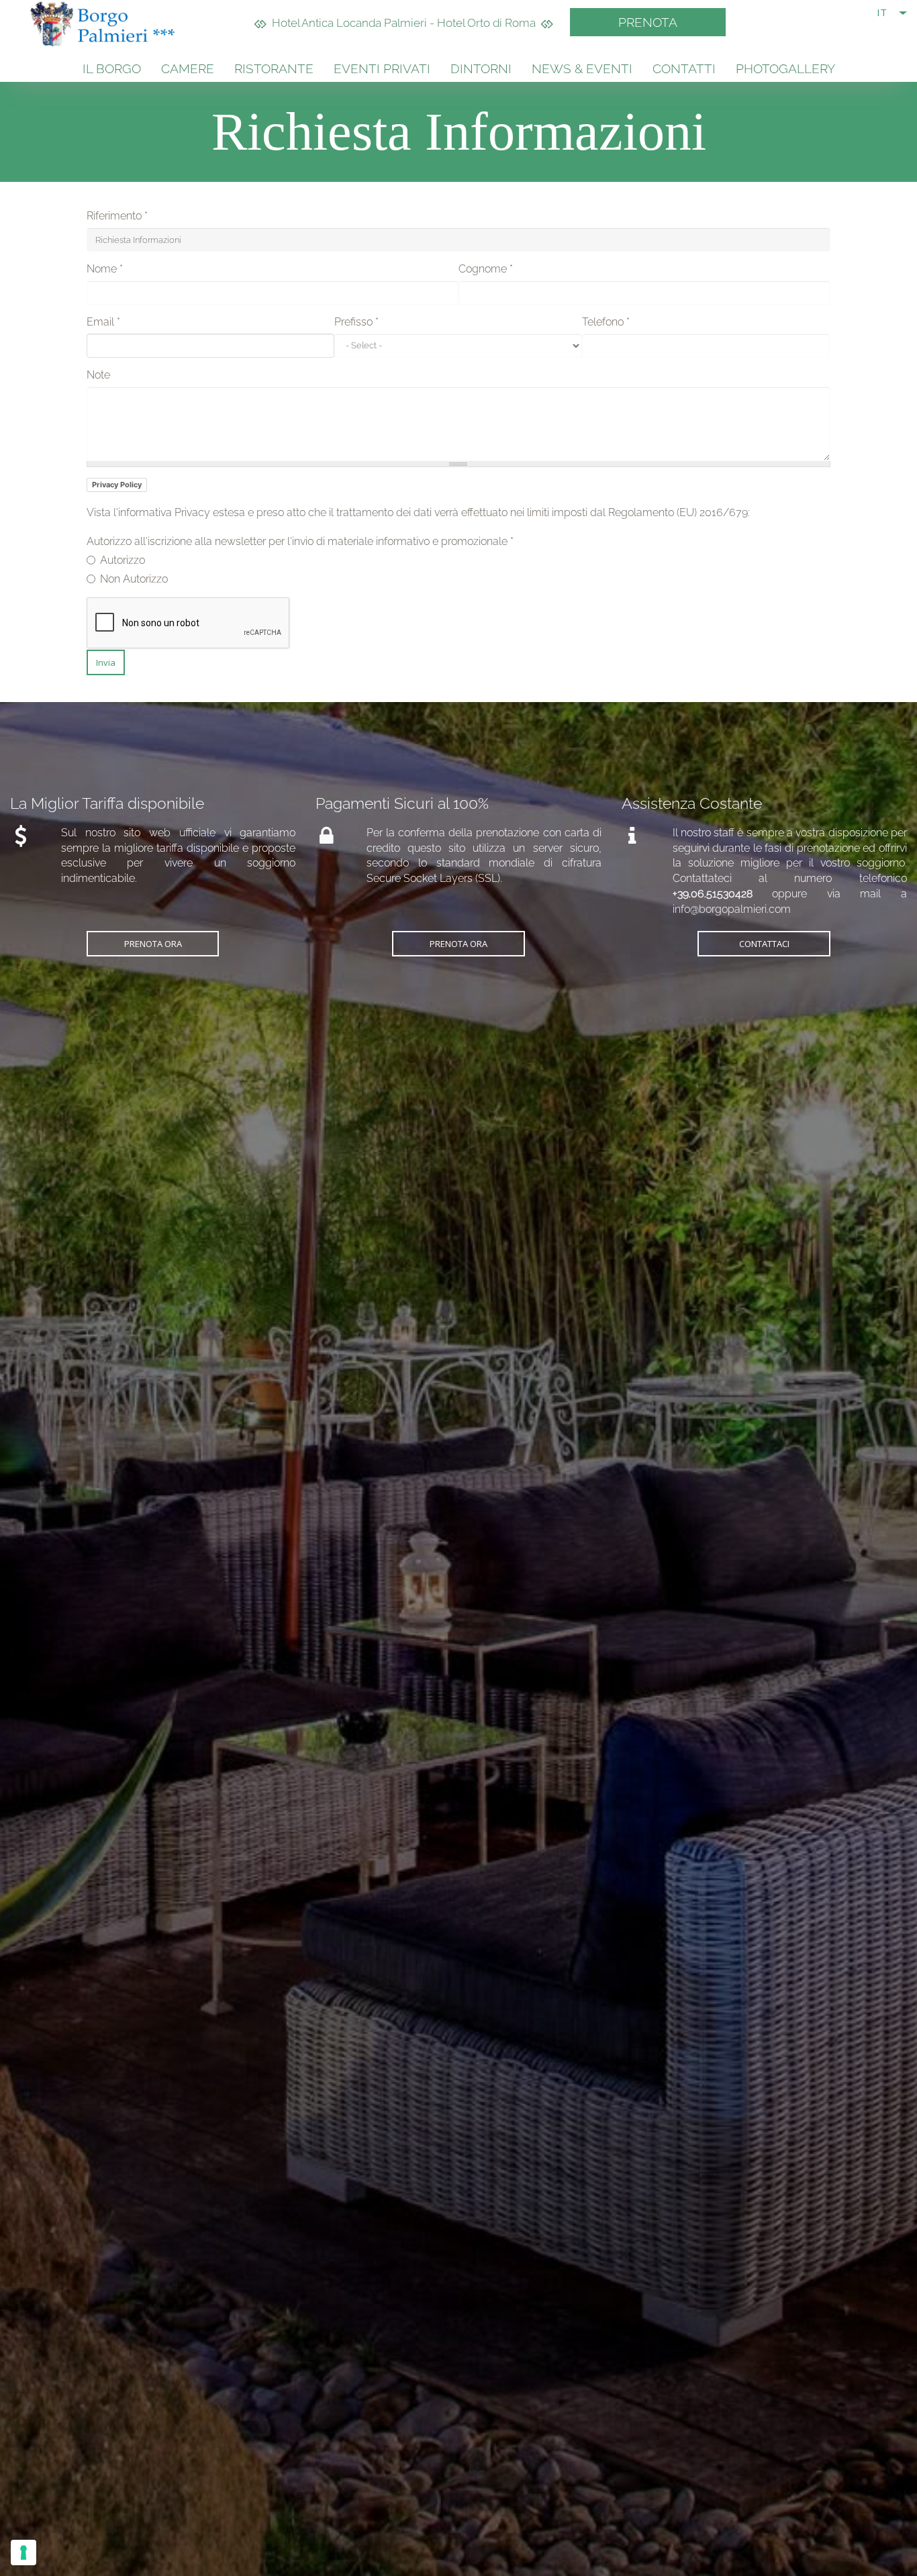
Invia (106, 662)
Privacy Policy (117, 485)
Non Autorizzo (134, 579)
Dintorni (481, 68)
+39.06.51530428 (713, 894)
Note (98, 375)
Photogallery (785, 68)
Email (103, 322)
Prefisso (356, 322)
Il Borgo (112, 68)
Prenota (648, 22)
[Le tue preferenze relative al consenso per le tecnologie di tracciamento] (23, 2553)
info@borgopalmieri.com (732, 909)
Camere (188, 68)
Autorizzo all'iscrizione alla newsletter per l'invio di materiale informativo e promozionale (300, 541)
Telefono (606, 322)
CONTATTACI (764, 944)
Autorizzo (123, 560)
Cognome (486, 269)
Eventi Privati (382, 68)
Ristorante (274, 68)
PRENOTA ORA (153, 944)
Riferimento (117, 216)
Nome (105, 269)
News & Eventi (582, 68)
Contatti (684, 68)
